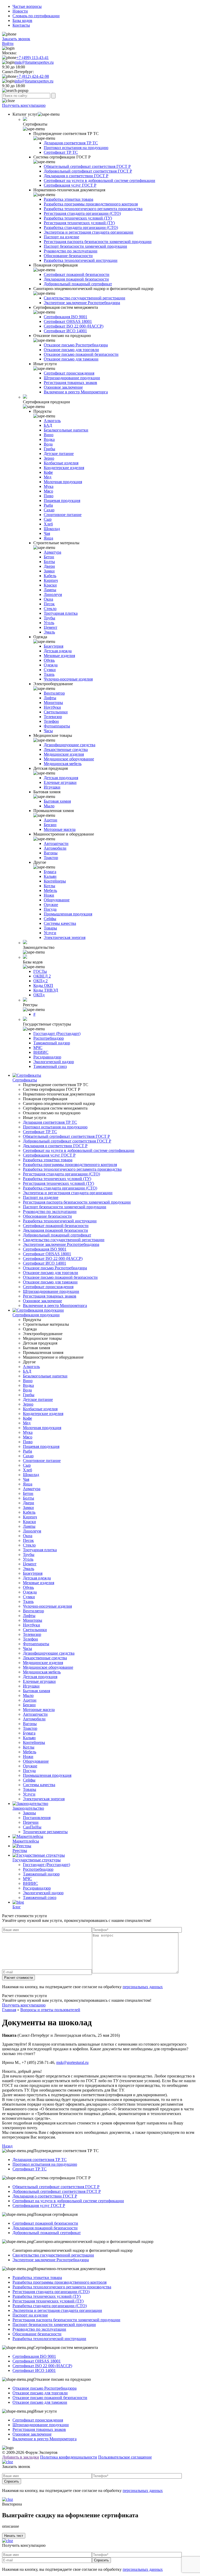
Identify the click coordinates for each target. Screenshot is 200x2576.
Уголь (49, 623)
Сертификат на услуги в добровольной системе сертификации (99, 180)
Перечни (31, 1822)
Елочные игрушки (60, 782)
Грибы (49, 449)
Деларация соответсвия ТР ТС (71, 143)
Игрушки (52, 787)
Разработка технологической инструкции (81, 260)
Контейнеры (55, 881)
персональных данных (143, 1987)
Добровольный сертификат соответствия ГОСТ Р (88, 171)
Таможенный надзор (52, 1043)
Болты (49, 562)
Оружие (51, 905)
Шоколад (52, 529)
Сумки (50, 670)
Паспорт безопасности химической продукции (85, 246)
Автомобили (55, 848)
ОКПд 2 (40, 981)
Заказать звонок (16, 39)
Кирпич (51, 580)
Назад (7, 2146)
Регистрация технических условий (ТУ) (79, 223)
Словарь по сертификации (36, 16)
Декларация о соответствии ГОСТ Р (76, 176)
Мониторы (53, 703)
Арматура (52, 552)
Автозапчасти (56, 843)
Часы (48, 731)
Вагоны (51, 853)
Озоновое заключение (63, 387)
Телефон (51, 721)
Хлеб (48, 524)
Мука (49, 486)
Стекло (50, 609)
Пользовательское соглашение (125, 2457)
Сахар (49, 510)
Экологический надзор (54, 1062)
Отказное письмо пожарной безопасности (81, 354)
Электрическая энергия (65, 937)
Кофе (48, 472)
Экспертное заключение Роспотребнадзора (82, 303)
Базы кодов (22, 20)
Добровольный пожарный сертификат (78, 284)
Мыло (49, 806)
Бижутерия (54, 646)
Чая (47, 533)
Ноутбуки (52, 707)
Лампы (50, 590)
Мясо (48, 491)
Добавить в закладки (21, 2457)
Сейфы (50, 919)
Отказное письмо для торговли (71, 350)
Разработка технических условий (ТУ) (78, 218)
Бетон (49, 557)
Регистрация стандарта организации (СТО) (82, 213)
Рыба (48, 505)
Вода (48, 444)
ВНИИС (41, 1052)
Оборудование (57, 900)
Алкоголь (52, 421)
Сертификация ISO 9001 (65, 317)
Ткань (49, 674)
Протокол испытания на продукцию (76, 148)
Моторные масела (60, 829)
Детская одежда (58, 651)
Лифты (50, 698)
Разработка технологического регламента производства (93, 209)
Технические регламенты (45, 1832)
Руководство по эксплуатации (71, 251)
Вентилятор (54, 693)
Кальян (50, 876)
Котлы (49, 886)
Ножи (49, 895)
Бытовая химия (57, 801)
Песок (49, 604)
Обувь (49, 660)
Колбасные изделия (61, 463)
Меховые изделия (59, 656)
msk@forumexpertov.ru (34, 62)
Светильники (56, 712)
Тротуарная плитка (61, 613)
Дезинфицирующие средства (70, 745)
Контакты (21, 25)
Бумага (50, 872)
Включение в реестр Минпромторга (76, 392)
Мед (48, 477)
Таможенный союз (50, 1066)
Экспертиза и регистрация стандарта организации (89, 232)
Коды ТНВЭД (46, 990)
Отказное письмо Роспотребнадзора (76, 345)
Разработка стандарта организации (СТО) (81, 227)
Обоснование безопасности (68, 256)
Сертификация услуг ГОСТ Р (70, 185)
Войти (8, 43)
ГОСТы (40, 971)
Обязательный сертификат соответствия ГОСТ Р (87, 166)
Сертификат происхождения (69, 373)
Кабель (50, 576)
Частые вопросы (27, 6)
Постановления (37, 1818)
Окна (48, 599)
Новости (20, 11)
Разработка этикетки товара (68, 199)
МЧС (38, 1048)
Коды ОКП (43, 985)
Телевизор (53, 717)
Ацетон (51, 820)
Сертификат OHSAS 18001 (68, 321)
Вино (49, 435)
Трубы (49, 618)
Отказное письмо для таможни (71, 359)
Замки (49, 571)
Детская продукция (61, 778)
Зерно (49, 458)
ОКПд (39, 995)
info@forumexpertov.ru (34, 81)
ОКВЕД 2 (42, 976)
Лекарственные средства (66, 750)
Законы (29, 1813)
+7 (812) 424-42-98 (33, 76)
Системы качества (60, 923)
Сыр (48, 519)
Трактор (51, 858)
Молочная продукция (63, 482)
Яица (48, 538)
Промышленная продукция (68, 914)
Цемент (51, 627)
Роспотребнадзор (49, 1038)
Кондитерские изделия (64, 468)
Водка (49, 439)
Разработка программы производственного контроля (91, 204)
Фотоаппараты (57, 726)
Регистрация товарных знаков (70, 383)
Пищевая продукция (62, 501)
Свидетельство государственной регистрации (85, 298)
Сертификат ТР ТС (61, 152)
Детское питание (59, 454)
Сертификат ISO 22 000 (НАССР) (74, 326)
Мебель (50, 890)
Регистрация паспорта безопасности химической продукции (98, 242)
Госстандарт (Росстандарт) (57, 1034)
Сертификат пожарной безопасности (77, 274)
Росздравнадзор (47, 1057)
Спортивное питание (63, 515)
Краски (50, 585)
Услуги (50, 933)
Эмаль (49, 632)
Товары (50, 928)
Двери (49, 566)
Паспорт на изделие (61, 237)
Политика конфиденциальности (69, 2457)
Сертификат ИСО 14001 (65, 331)
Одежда (51, 665)
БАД (48, 425)
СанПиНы (32, 1827)
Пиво (49, 496)
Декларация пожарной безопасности (76, 279)
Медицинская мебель (63, 764)
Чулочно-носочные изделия (68, 679)
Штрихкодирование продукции (72, 378)
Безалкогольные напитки (66, 430)
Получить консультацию (24, 105)
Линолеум (53, 594)
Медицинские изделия (64, 754)
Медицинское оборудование (69, 759)
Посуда (50, 909)
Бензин (50, 825)
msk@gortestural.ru (72, 2062)
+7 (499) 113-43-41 (33, 58)
